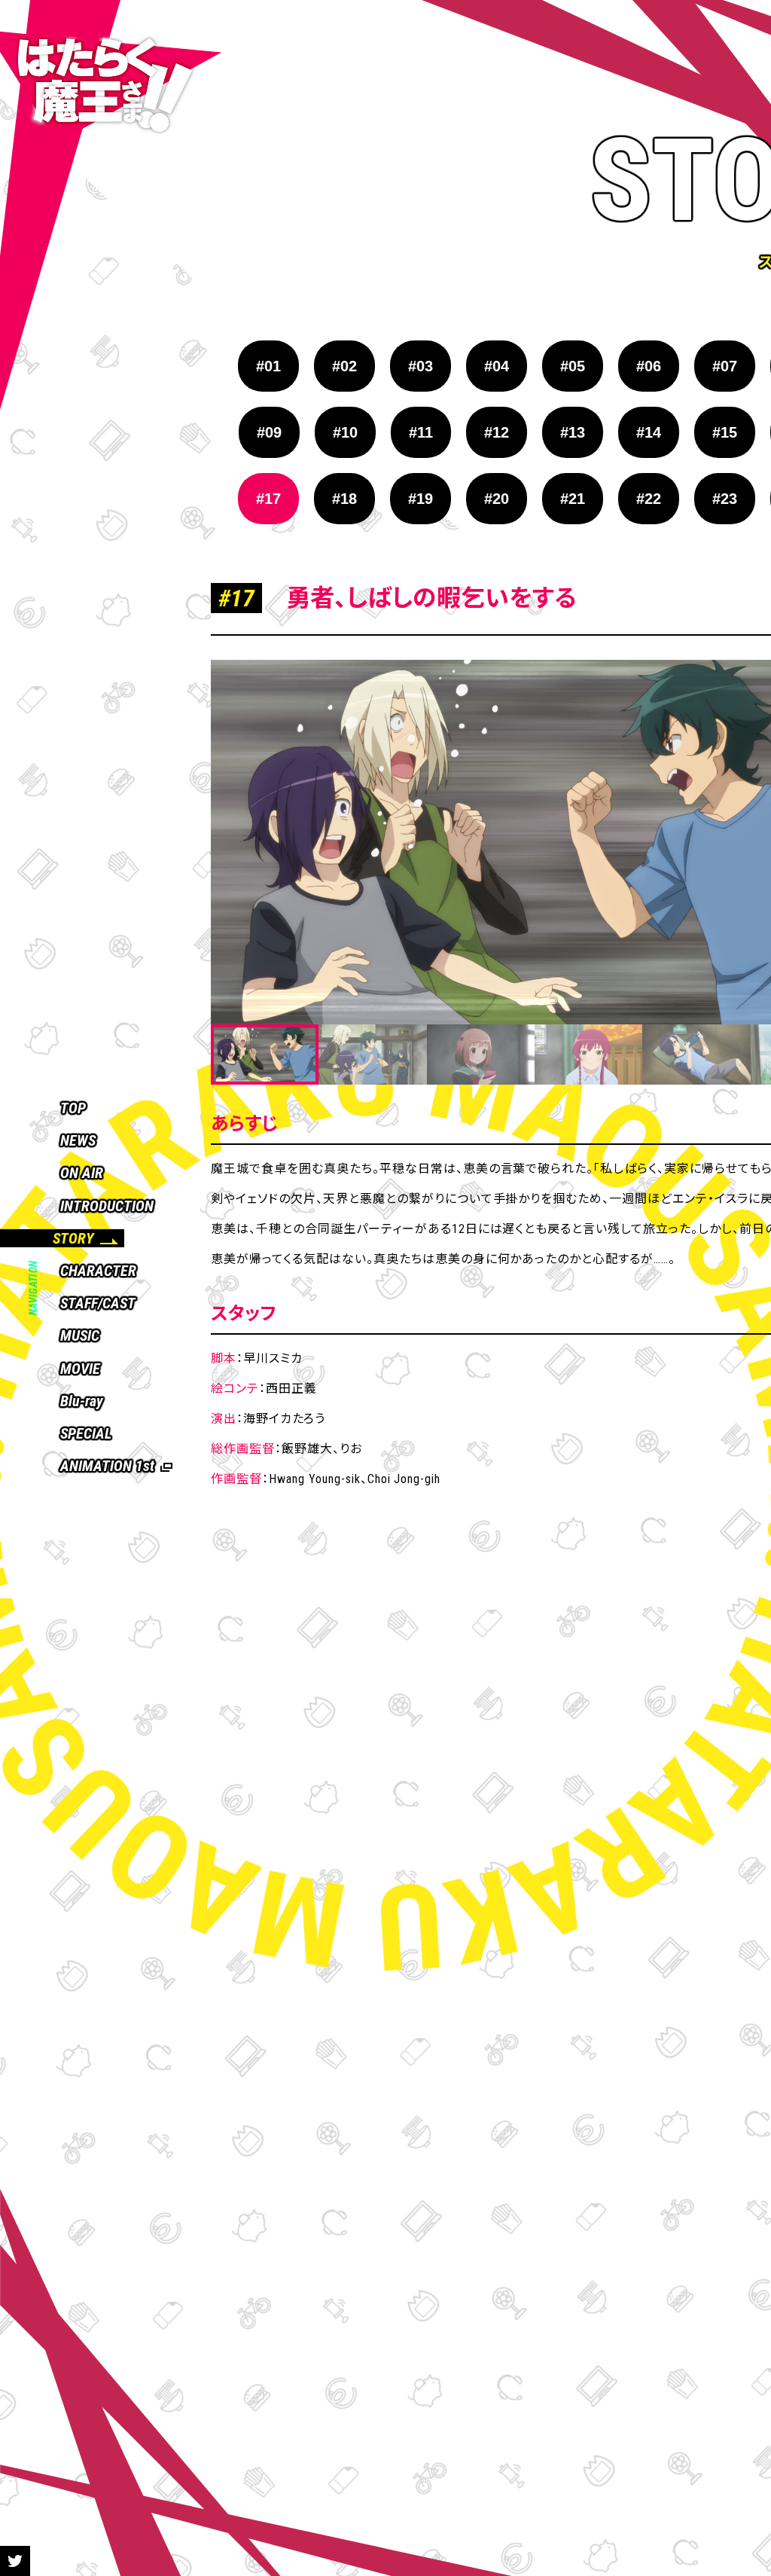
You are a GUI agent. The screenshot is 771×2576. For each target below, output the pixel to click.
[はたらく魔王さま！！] (111, 87)
